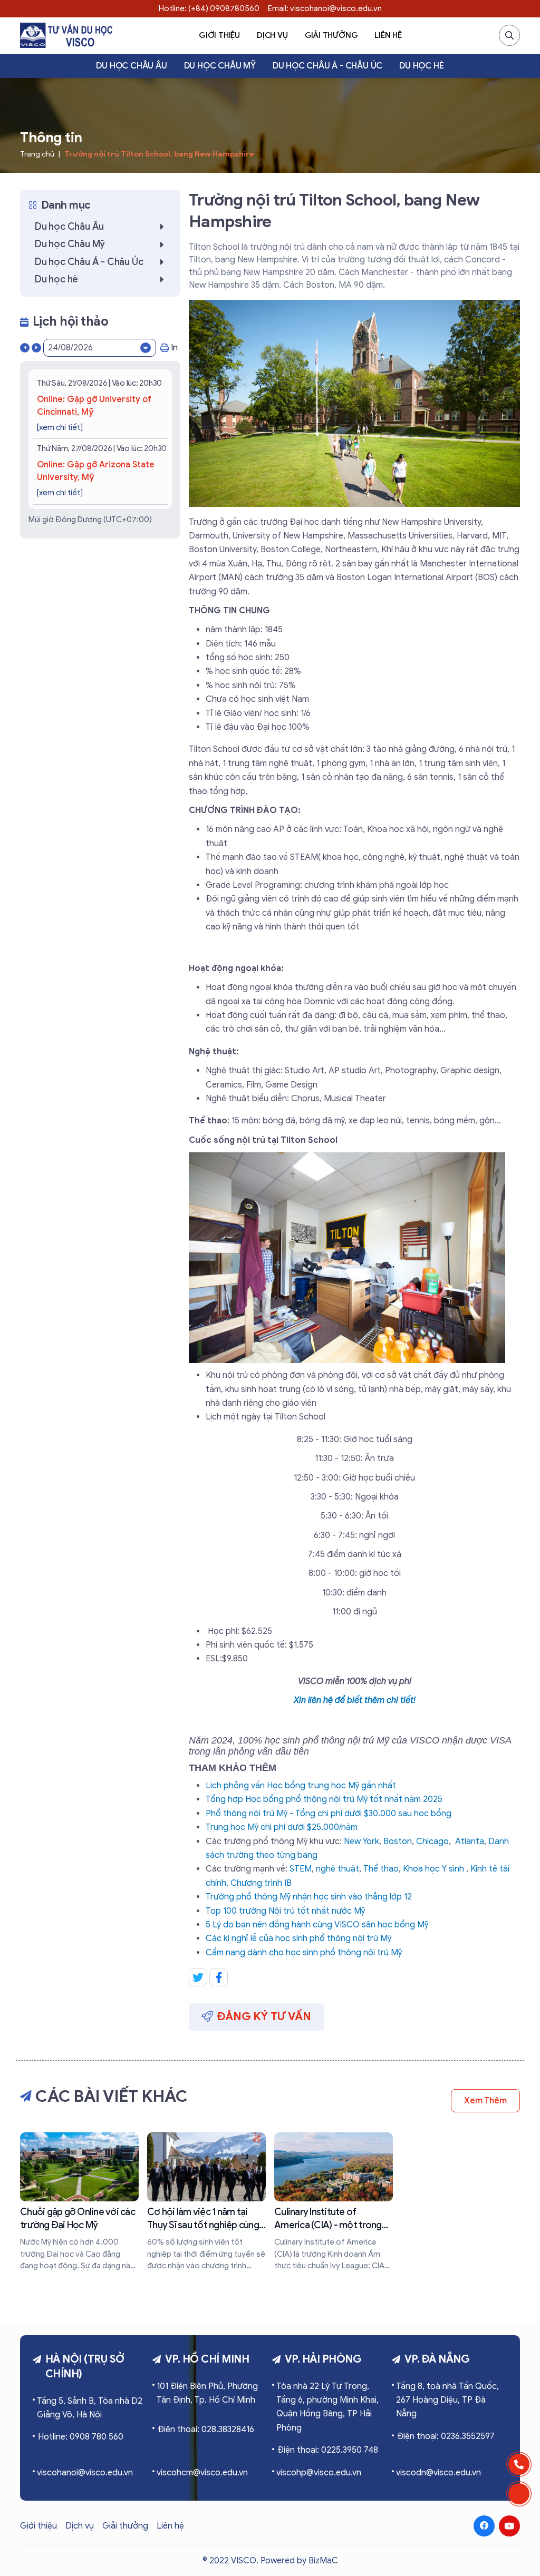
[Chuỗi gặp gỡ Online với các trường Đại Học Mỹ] (79, 2202)
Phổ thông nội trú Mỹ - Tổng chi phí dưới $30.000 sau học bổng (329, 1814)
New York (361, 1842)
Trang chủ (37, 154)
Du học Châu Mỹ (220, 66)
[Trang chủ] (66, 35)
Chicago (432, 1842)
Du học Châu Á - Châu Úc (327, 66)
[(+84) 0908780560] (519, 2464)
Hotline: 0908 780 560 (81, 2437)
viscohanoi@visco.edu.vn (85, 2473)
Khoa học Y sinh (433, 1869)
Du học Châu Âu (131, 66)
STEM (301, 1869)
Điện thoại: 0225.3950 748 (328, 2450)
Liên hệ (388, 35)
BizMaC (323, 2561)
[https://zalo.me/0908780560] (519, 2494)
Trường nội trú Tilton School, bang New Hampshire (159, 154)
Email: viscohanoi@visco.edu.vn (325, 8)
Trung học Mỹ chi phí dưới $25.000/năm (282, 1827)
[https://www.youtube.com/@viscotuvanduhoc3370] (509, 2526)
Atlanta (470, 1842)
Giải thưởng (331, 35)
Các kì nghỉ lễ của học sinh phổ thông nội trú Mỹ (298, 1938)
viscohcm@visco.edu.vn (202, 2473)
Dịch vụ (272, 35)
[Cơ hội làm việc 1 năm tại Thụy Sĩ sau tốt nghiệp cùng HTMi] (206, 2202)
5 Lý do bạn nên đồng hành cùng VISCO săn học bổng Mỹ (317, 1925)
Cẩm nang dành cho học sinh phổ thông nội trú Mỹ (304, 1953)
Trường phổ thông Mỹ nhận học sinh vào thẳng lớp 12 (309, 1897)
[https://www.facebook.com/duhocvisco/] (484, 2526)
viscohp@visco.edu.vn (319, 2473)
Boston (398, 1842)
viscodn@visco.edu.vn (438, 2473)
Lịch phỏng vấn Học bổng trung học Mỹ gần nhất (301, 1786)
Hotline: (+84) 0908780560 (209, 8)
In (174, 348)
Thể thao (381, 1869)
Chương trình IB (261, 1883)
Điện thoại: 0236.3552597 (446, 2436)
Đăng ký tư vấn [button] (264, 2016)
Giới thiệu (219, 35)
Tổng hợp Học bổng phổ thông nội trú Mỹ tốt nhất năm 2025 (324, 1799)
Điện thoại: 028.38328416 (206, 2430)
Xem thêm (485, 2101)
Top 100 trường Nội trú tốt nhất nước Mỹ (285, 1911)
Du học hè (421, 66)
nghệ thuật (337, 1869)
